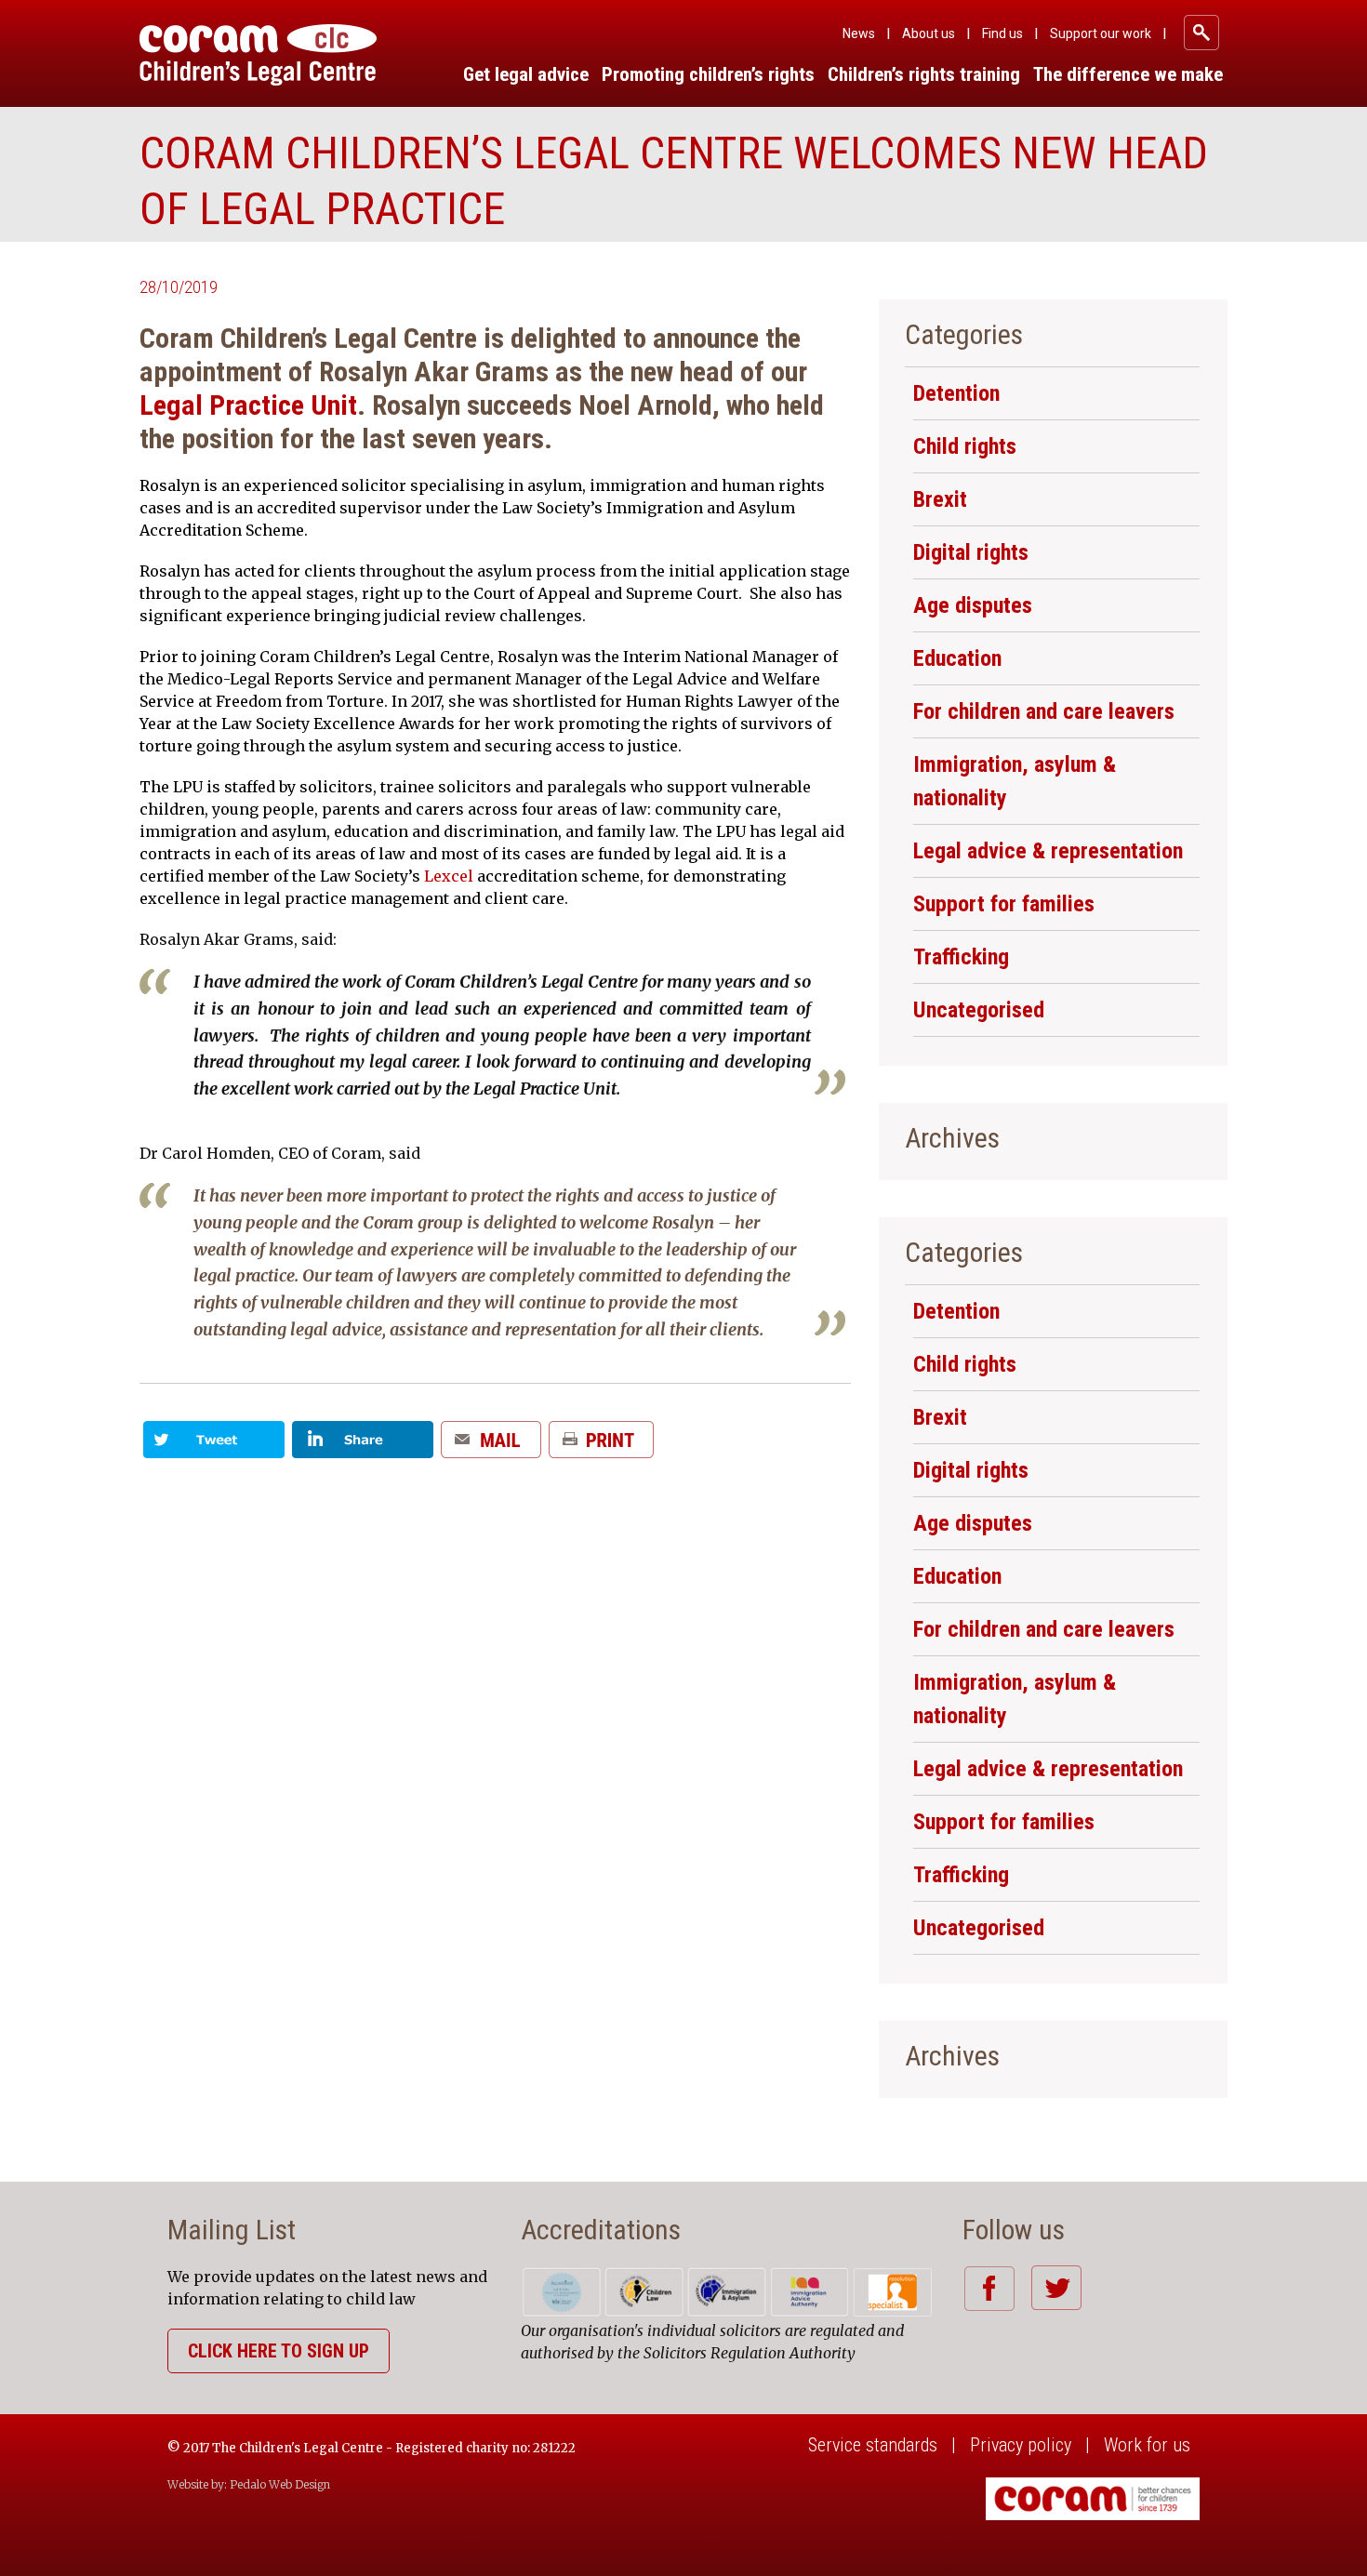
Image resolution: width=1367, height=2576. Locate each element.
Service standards (873, 2445)
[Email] (491, 1447)
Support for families (1004, 904)
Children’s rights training (924, 74)
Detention (956, 393)
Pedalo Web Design (280, 2484)
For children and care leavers (1044, 711)
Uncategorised (979, 1010)
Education (957, 658)
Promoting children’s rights (708, 74)
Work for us (1147, 2445)
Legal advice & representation (1048, 851)
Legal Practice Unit (248, 405)
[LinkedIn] (363, 1447)
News (859, 33)
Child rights (965, 446)
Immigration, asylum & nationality (1015, 781)
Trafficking (961, 957)
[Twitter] (214, 1447)
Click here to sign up (279, 2351)
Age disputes (973, 605)
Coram (258, 55)
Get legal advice (526, 74)
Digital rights (971, 552)
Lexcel (449, 876)
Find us (1002, 33)
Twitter (1056, 2288)
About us (929, 33)
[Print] (601, 1447)
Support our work (1101, 33)
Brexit (940, 499)
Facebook (989, 2288)
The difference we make (1128, 74)
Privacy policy (1021, 2445)
